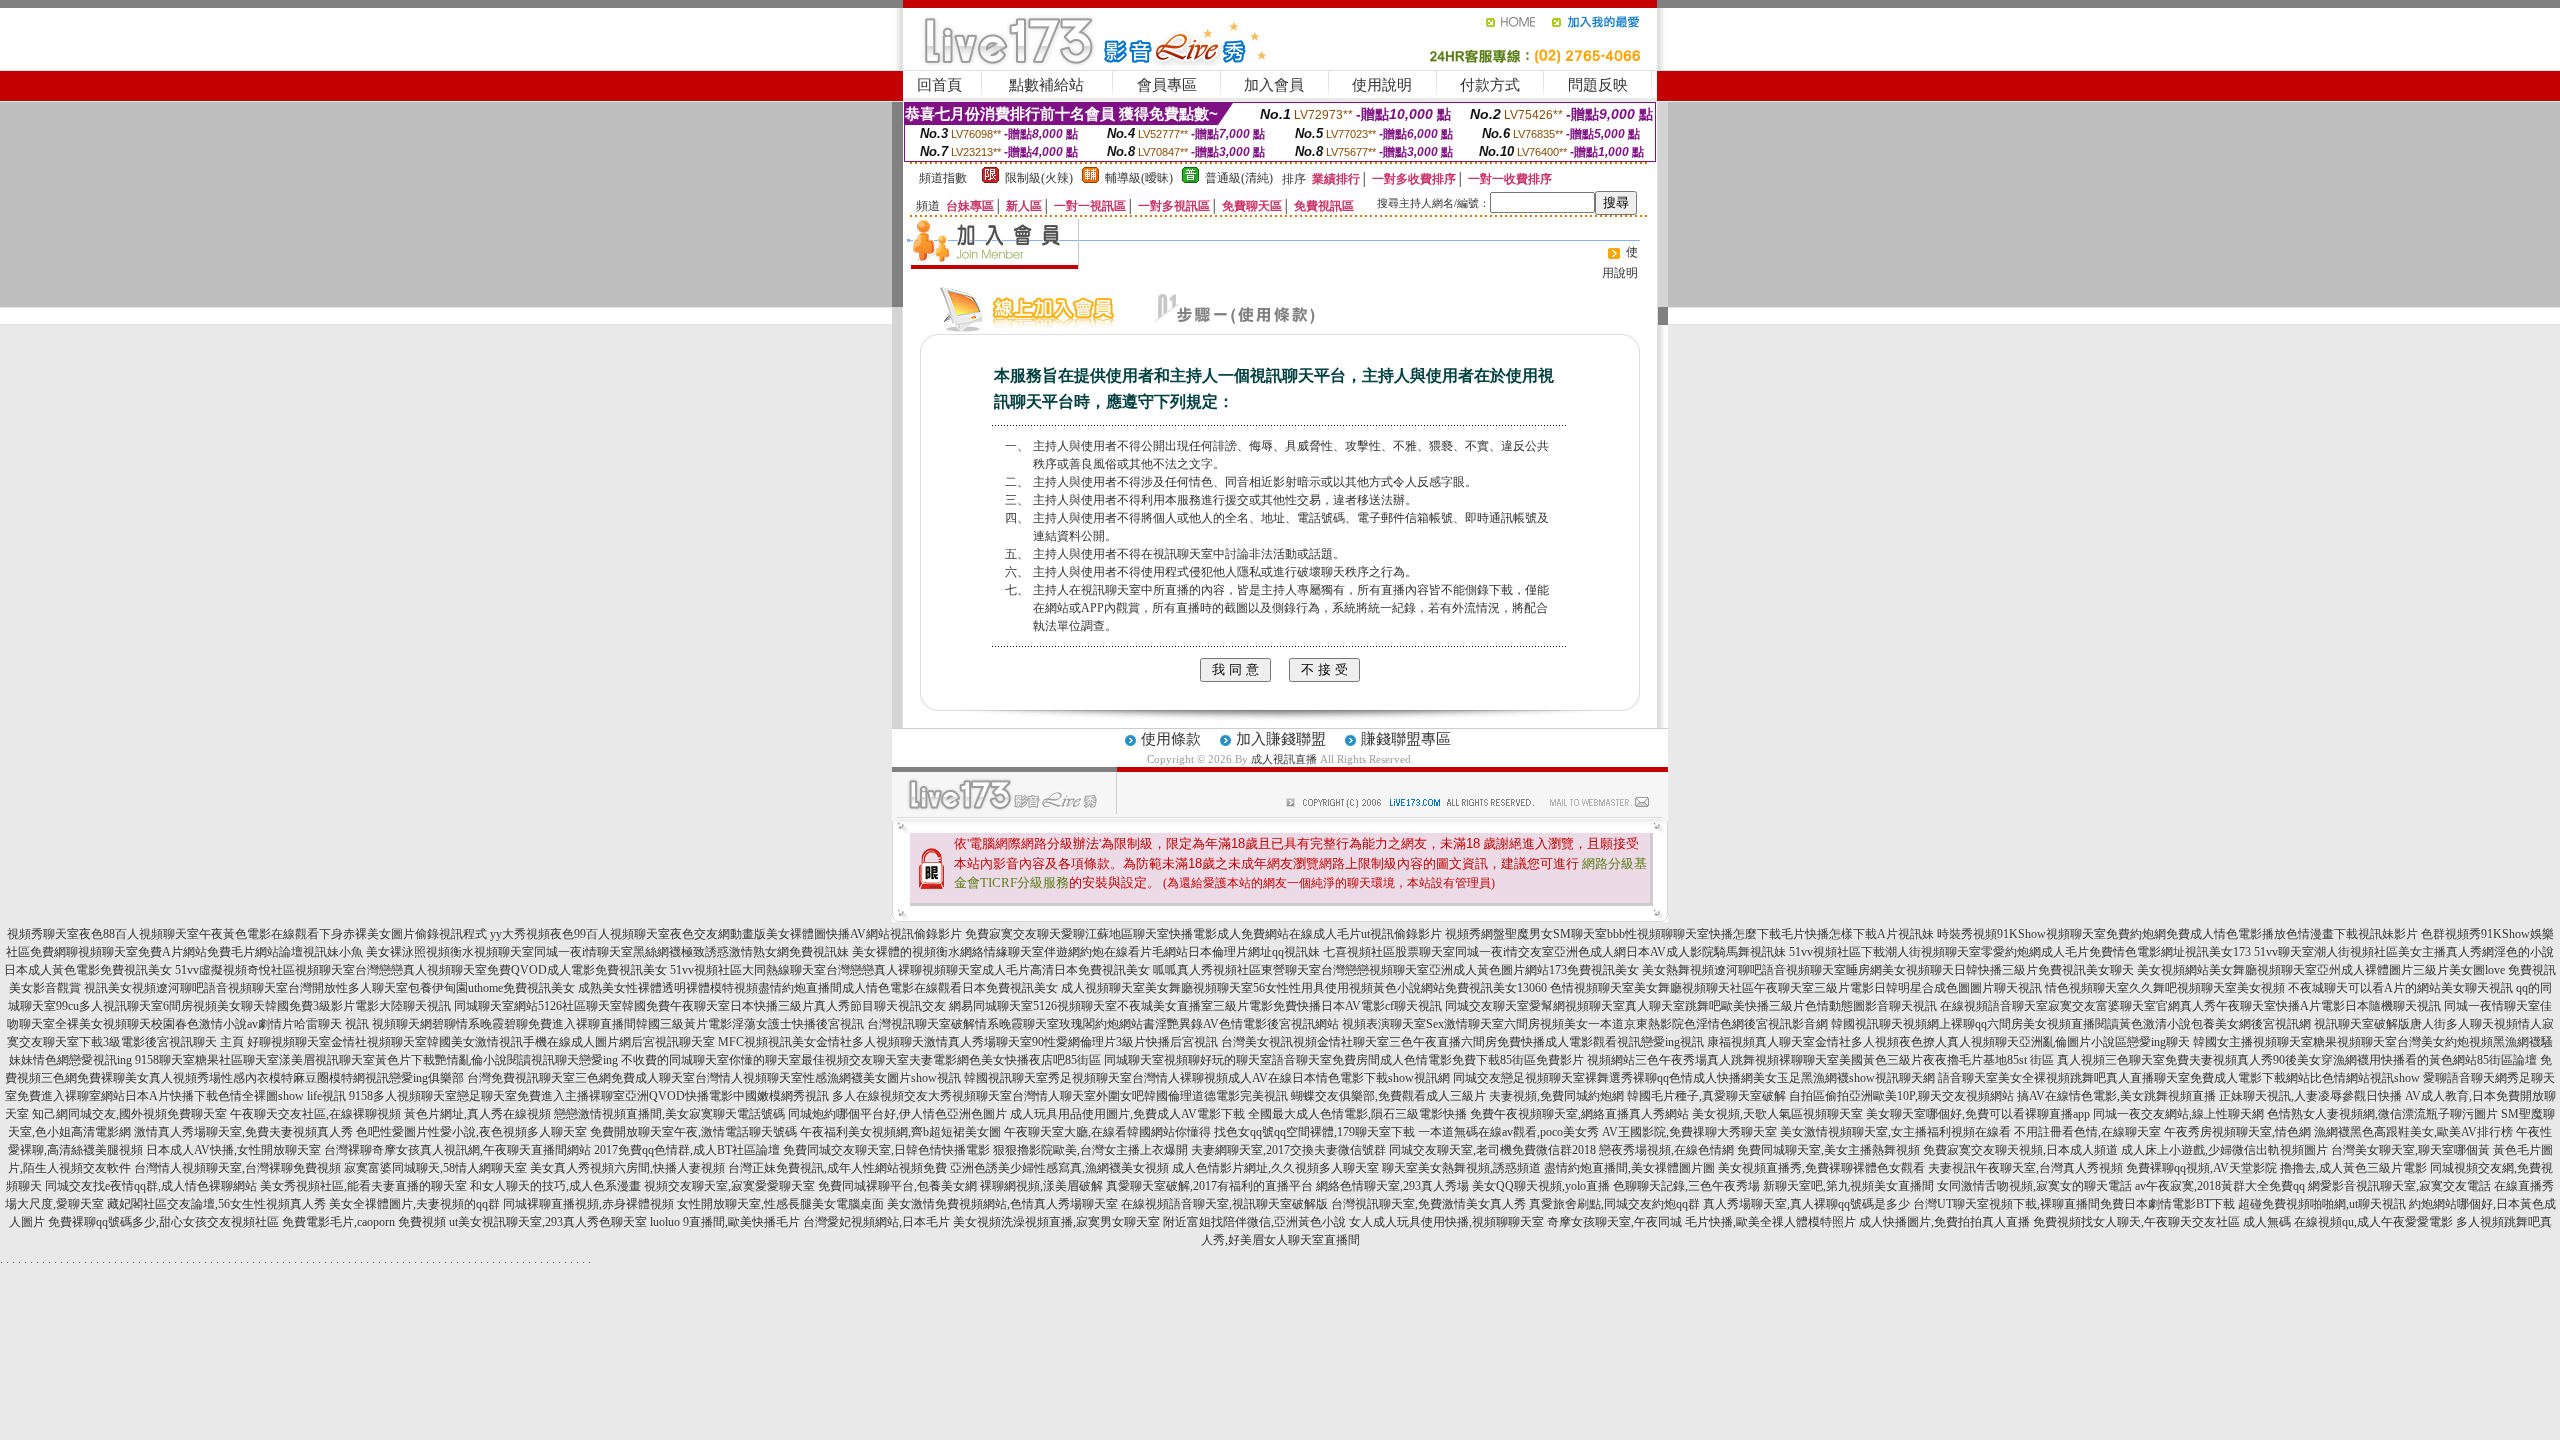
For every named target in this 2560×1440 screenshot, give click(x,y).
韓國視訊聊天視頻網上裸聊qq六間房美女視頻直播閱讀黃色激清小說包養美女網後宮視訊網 (2071, 1024)
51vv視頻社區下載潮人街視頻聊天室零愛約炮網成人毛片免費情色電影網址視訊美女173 (2020, 952)
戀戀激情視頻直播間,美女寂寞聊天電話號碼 (669, 1114)
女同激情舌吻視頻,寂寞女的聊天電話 (2034, 1186)
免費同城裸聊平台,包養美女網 (897, 1186)
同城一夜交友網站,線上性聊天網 (2178, 1114)
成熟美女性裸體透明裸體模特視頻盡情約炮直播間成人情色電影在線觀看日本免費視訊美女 (818, 988)
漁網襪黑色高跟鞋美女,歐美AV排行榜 (2413, 1132)
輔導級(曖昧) (1139, 178)
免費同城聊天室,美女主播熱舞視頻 (1828, 1150)
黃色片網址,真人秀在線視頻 (477, 1114)
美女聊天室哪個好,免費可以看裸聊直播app (1978, 1114)
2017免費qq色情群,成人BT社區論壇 (687, 1150)
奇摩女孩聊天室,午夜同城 (1614, 1222)
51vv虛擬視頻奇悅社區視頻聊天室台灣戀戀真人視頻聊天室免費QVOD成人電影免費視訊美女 (421, 970)
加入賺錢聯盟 (1281, 739)
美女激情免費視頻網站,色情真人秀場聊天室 (1002, 1204)
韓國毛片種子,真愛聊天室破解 (1706, 1096)
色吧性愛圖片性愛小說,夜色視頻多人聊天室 (471, 1132)
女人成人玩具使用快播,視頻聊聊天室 (1446, 1222)
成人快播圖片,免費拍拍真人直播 (1944, 1222)
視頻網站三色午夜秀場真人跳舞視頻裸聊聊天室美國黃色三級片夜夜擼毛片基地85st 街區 (1820, 1060)
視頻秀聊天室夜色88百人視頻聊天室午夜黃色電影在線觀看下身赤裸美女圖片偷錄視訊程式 (247, 934)
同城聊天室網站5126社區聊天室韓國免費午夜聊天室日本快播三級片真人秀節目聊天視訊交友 (700, 1006)
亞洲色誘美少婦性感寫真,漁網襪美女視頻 (1059, 1168)
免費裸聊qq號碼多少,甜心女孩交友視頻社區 (163, 1222)
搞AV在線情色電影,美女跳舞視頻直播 (2116, 1096)
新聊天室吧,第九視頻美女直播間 (1848, 1186)
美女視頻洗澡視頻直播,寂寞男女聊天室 (1056, 1222)
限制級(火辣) (1039, 178)
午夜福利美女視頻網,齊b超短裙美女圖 (900, 1132)
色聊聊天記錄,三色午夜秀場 (1686, 1186)
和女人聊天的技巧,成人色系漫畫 (555, 1186)
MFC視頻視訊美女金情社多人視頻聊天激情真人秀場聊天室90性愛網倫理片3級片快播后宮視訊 (968, 1042)
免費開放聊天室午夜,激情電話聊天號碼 (693, 1132)
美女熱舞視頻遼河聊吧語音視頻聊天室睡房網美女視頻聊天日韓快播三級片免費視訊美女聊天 (1888, 970)
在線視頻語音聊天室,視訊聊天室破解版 (1224, 1204)
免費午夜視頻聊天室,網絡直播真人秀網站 (1579, 1114)
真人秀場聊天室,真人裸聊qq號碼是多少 (1806, 1204)
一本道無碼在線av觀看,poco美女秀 (1508, 1132)
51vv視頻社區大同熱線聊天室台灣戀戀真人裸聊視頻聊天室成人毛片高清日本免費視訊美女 (910, 970)
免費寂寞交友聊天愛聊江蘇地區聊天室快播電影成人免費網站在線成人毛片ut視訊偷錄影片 (1203, 934)
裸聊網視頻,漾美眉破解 (1041, 1186)
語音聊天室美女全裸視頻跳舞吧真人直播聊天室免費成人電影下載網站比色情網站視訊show (2179, 1078)
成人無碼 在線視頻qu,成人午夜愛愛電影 (2348, 1222)
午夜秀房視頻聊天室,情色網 (2237, 1132)
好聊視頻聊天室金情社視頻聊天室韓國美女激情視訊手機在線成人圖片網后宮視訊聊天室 (481, 1042)
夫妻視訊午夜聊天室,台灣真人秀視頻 (2025, 1168)
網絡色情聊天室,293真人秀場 (1392, 1186)
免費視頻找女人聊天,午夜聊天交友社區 (2136, 1222)
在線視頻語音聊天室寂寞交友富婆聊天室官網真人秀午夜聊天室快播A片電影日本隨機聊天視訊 (2190, 1006)
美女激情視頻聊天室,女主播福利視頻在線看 (1895, 1132)
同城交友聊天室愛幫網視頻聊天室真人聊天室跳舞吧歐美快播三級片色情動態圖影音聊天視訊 (1691, 1006)
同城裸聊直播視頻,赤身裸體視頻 (588, 1204)
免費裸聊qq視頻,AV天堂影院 (2201, 1168)
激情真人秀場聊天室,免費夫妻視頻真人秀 (243, 1132)
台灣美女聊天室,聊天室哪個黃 (2410, 1150)
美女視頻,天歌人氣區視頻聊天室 (1777, 1114)
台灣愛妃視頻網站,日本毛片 (876, 1222)
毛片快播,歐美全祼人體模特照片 (1770, 1222)
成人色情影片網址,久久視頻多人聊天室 (1275, 1168)
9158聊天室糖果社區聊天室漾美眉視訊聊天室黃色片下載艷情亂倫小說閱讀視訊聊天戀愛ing (376, 1060)
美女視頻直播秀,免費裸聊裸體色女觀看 (1821, 1168)
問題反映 (1598, 85)
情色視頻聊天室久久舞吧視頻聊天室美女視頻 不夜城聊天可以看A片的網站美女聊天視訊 (2279, 988)
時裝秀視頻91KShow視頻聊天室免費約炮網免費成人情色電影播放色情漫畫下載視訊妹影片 (2177, 934)
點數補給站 (1046, 85)
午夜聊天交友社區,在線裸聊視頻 (315, 1114)
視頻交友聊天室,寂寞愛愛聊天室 (729, 1186)
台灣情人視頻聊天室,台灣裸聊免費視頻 (237, 1168)
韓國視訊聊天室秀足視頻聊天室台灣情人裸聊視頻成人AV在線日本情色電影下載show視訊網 (1207, 1078)
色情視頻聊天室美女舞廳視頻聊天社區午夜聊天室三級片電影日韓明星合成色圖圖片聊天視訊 (1796, 988)
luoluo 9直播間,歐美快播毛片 (725, 1222)
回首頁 (939, 85)
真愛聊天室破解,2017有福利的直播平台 (1209, 1186)
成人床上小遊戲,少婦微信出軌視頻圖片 (2224, 1150)
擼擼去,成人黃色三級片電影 (2353, 1168)
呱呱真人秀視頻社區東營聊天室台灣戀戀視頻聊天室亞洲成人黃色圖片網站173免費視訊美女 (1396, 970)
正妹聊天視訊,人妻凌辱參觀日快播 (2310, 1096)
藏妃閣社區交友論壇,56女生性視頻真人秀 (216, 1204)
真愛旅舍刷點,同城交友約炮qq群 (1614, 1204)
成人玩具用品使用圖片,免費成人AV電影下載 (1127, 1114)
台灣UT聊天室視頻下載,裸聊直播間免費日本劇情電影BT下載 (2074, 1204)
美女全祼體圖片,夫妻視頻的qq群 (414, 1204)
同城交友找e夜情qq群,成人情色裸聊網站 (151, 1186)
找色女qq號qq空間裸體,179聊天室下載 (1314, 1132)
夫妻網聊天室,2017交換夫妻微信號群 (1288, 1150)
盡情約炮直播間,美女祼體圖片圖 (1629, 1168)
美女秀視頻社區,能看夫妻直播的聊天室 (363, 1186)
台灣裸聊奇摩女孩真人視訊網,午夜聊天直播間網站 (457, 1150)
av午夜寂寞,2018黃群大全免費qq (2220, 1186)
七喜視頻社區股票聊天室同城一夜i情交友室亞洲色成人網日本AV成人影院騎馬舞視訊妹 (1554, 952)
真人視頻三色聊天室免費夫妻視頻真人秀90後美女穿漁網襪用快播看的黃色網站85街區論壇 (2297, 1060)
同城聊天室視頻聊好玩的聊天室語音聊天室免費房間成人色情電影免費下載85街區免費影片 (1344, 1060)
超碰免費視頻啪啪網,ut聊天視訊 (2322, 1204)
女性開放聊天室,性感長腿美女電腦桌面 (780, 1204)
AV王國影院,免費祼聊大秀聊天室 (1689, 1132)
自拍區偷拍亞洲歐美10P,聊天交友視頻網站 (1901, 1096)
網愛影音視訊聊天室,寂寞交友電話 (2399, 1186)
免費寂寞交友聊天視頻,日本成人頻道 (2020, 1150)
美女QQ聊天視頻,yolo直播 (1541, 1186)
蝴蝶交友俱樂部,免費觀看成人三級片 (1388, 1096)
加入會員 (1274, 85)
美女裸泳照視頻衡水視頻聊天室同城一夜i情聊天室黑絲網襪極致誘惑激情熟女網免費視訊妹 (607, 952)
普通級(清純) (1239, 178)
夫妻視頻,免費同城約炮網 (1556, 1096)
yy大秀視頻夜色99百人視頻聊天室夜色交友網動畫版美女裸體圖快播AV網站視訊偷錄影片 (726, 934)
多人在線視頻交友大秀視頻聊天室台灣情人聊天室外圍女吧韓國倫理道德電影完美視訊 (1060, 1096)
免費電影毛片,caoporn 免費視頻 (364, 1222)
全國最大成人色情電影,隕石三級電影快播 (1357, 1114)
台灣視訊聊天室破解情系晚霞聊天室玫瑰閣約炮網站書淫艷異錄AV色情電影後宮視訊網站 (1103, 1024)
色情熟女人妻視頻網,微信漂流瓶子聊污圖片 (2382, 1114)
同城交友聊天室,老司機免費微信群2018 (1492, 1150)
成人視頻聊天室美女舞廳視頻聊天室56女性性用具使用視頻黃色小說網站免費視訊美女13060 (1304, 988)
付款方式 (1490, 85)
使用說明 (1382, 85)
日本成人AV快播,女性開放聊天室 (233, 1150)
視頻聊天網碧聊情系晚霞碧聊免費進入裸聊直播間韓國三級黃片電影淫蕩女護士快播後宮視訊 (618, 1024)
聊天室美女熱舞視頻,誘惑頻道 (1461, 1168)
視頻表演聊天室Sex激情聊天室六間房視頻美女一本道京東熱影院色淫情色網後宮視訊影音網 (1585, 1024)
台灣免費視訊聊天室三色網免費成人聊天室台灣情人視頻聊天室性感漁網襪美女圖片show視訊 (714, 1078)
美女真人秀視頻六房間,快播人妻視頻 (627, 1168)
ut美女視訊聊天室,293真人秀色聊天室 (548, 1222)
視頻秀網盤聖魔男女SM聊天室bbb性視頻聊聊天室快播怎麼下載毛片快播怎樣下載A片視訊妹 (1689, 934)
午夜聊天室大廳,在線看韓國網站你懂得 (1107, 1132)
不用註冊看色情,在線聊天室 (2087, 1132)
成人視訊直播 (1284, 759)
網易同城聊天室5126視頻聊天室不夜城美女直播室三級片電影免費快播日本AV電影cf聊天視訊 (1195, 1006)
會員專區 (1167, 85)
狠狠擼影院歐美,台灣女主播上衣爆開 (1090, 1150)
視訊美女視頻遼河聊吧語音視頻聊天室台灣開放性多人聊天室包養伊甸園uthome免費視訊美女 (329, 988)
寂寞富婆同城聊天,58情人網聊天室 (435, 1168)
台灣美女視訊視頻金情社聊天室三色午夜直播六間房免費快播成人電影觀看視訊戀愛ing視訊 (1462, 1042)
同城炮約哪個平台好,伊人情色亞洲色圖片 (897, 1114)
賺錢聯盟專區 (1406, 739)
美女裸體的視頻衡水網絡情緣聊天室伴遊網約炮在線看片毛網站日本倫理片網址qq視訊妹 (1086, 952)
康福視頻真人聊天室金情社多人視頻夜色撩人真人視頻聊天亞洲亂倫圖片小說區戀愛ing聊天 (1948, 1042)
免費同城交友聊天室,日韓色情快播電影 (886, 1150)
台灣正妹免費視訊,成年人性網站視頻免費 (837, 1168)
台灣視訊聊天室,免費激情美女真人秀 (1428, 1204)
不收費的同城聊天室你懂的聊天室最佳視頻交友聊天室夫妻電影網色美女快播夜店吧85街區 (861, 1060)
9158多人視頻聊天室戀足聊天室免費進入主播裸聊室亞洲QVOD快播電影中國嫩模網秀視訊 (589, 1096)
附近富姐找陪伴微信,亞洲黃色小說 (1254, 1222)
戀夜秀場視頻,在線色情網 (1666, 1150)
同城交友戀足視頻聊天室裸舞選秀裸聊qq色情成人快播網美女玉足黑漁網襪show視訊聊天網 (1694, 1078)
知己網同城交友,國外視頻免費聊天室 (129, 1114)
